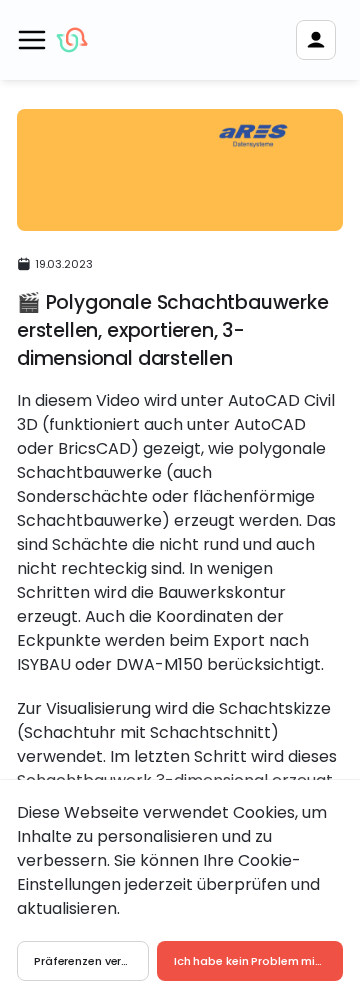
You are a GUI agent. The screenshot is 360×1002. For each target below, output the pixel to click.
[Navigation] (32, 40)
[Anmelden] (316, 40)
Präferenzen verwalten (91, 961)
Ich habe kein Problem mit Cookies (258, 961)
